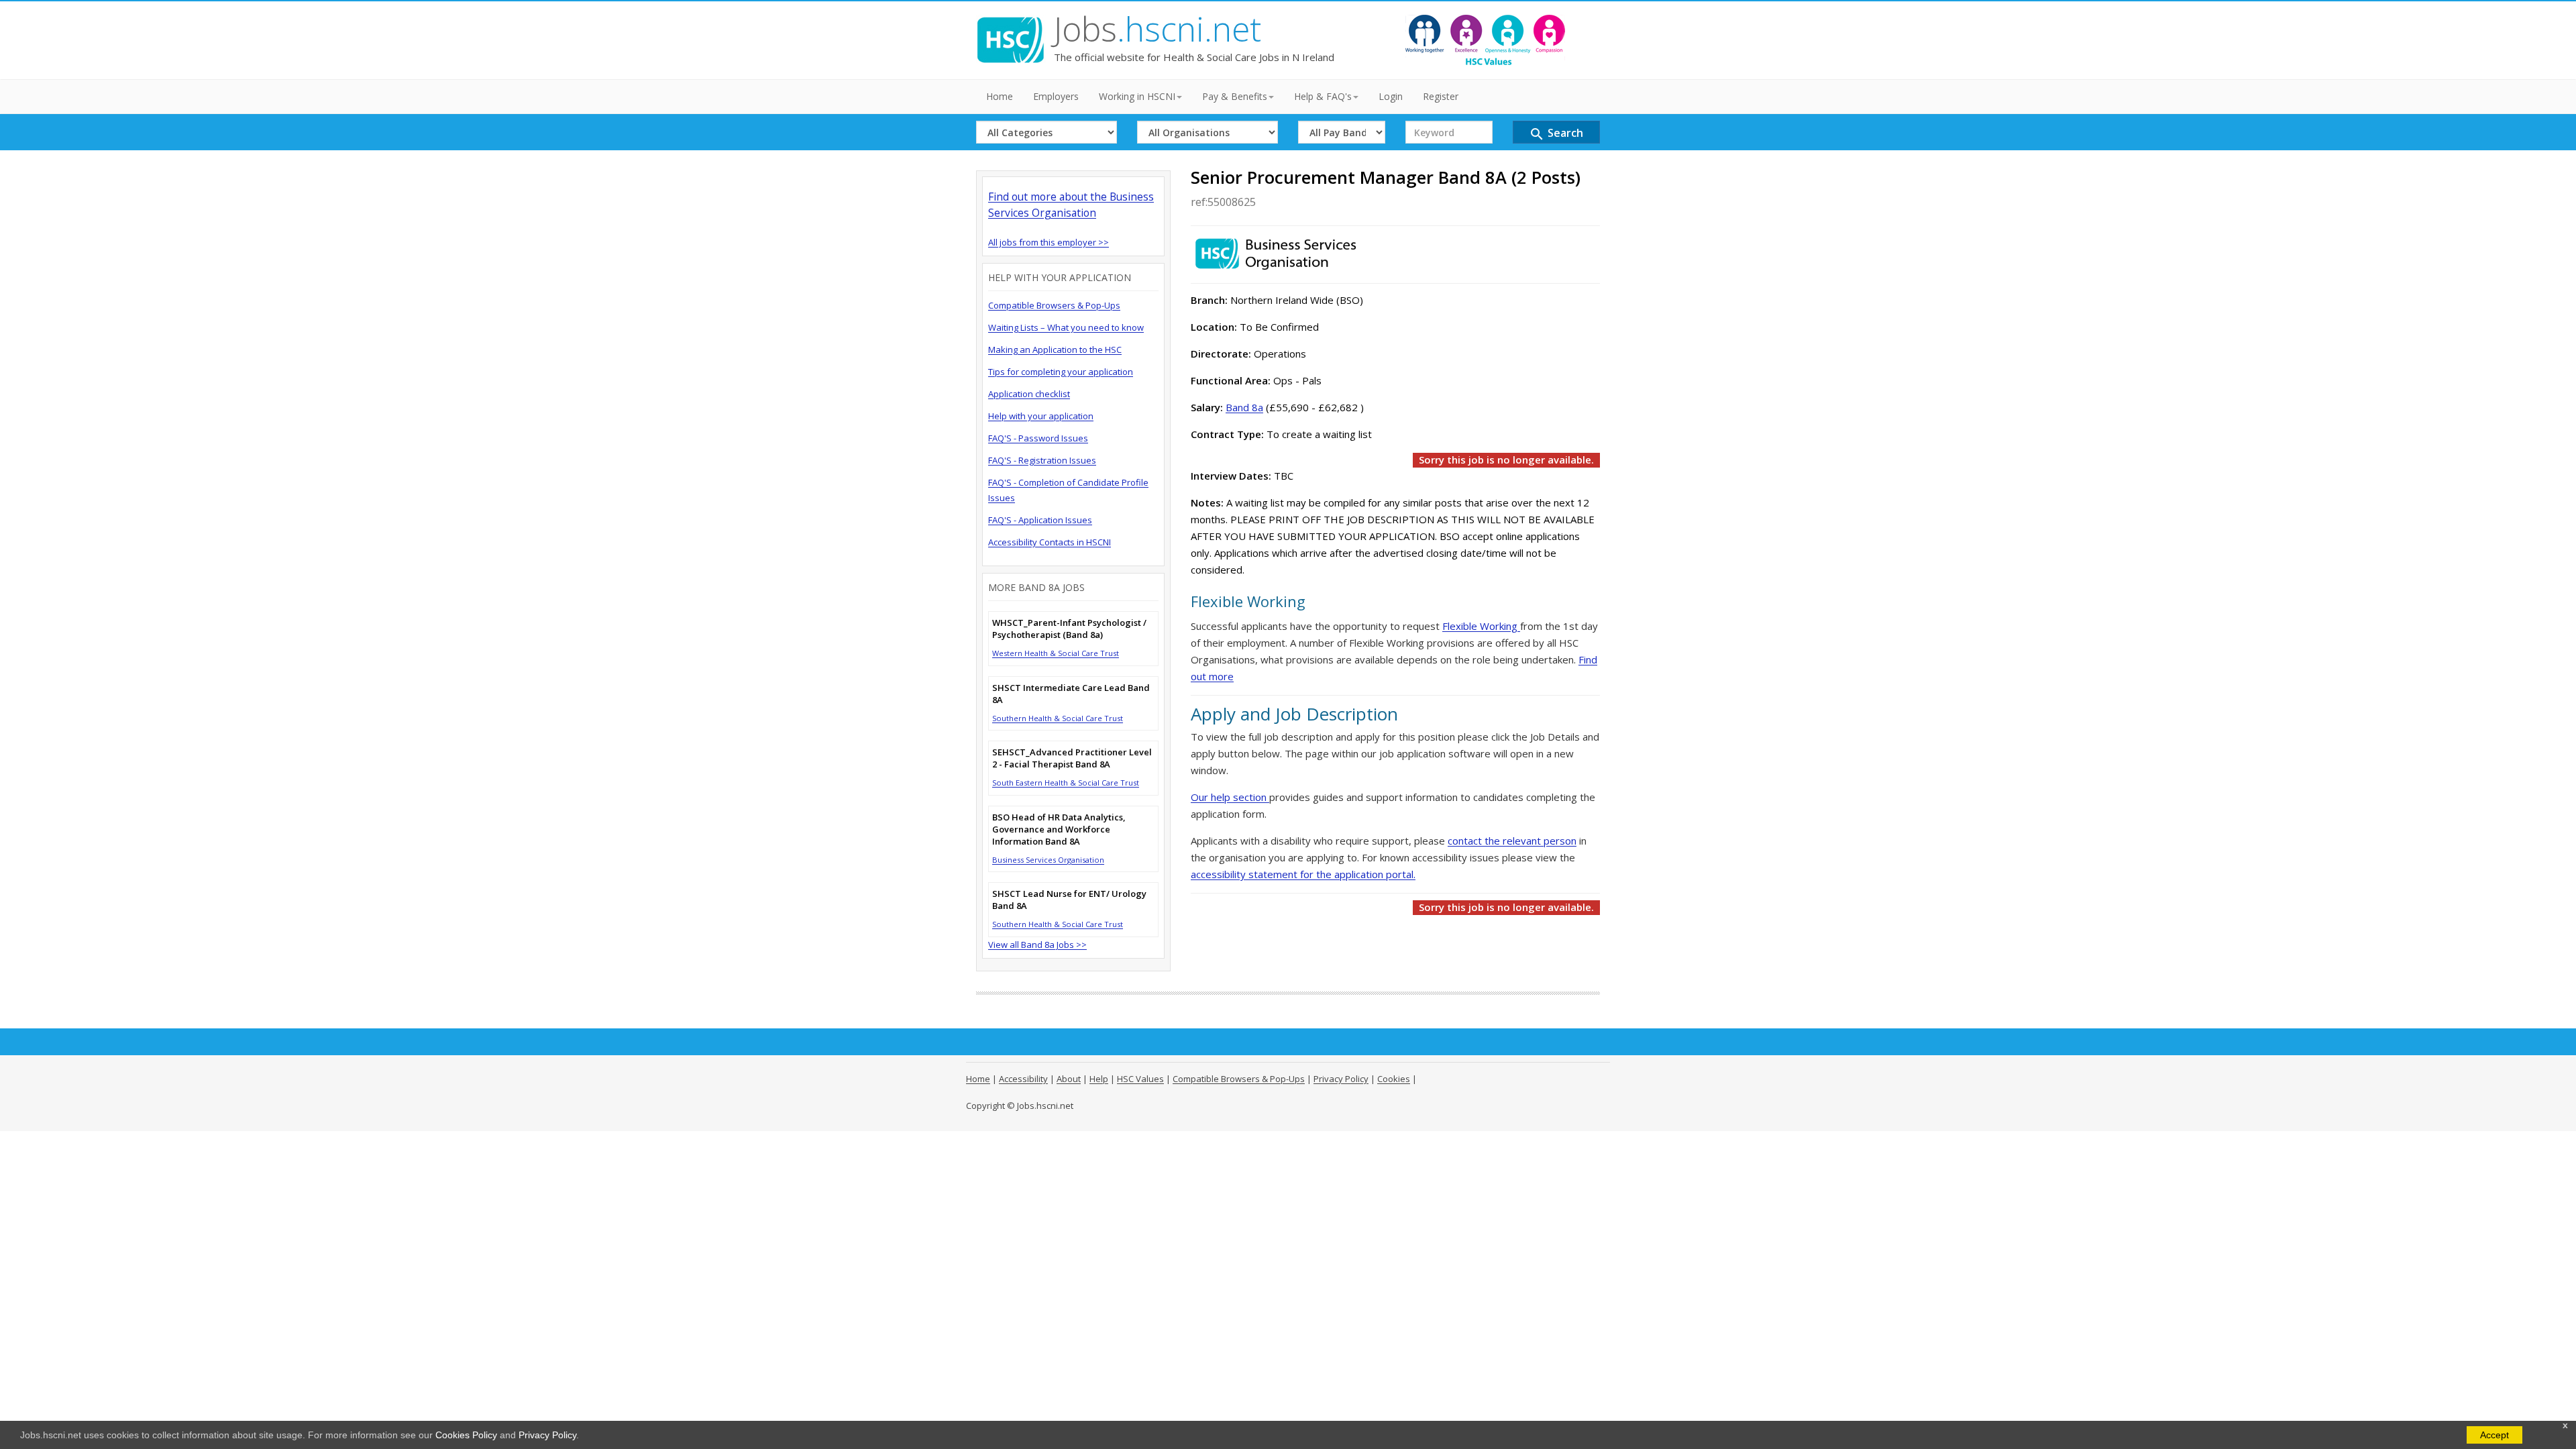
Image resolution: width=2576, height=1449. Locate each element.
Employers (1056, 96)
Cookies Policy (466, 1435)
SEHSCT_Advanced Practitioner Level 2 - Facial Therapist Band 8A (1072, 758)
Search (1556, 134)
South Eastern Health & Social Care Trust (1066, 783)
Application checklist (1029, 394)
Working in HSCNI (1137, 96)
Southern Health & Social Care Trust (1058, 718)
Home (1000, 96)
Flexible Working (1481, 626)
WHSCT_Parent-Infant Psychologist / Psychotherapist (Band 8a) (1069, 629)
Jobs (1158, 29)
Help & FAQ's (1323, 96)
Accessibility (1023, 1079)
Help (1099, 1079)
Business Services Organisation (1048, 860)
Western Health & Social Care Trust (1056, 653)
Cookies (1394, 1079)
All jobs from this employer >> (1049, 242)
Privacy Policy (547, 1435)
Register (1441, 96)
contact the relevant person (1512, 841)
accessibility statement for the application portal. (1303, 874)
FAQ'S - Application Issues (1040, 520)
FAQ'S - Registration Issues (1042, 460)
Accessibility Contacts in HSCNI (1050, 542)
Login (1391, 96)
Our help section (1230, 797)
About (1069, 1079)
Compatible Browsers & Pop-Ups (1054, 305)
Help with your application (1041, 416)
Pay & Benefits (1235, 96)
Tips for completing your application (1061, 372)
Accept (2494, 1435)
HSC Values (1140, 1079)
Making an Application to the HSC (1055, 350)
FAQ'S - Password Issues (1038, 438)
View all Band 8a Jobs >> (1037, 945)
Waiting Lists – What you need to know (1066, 327)
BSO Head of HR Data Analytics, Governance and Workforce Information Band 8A (1059, 829)
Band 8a (1244, 407)
